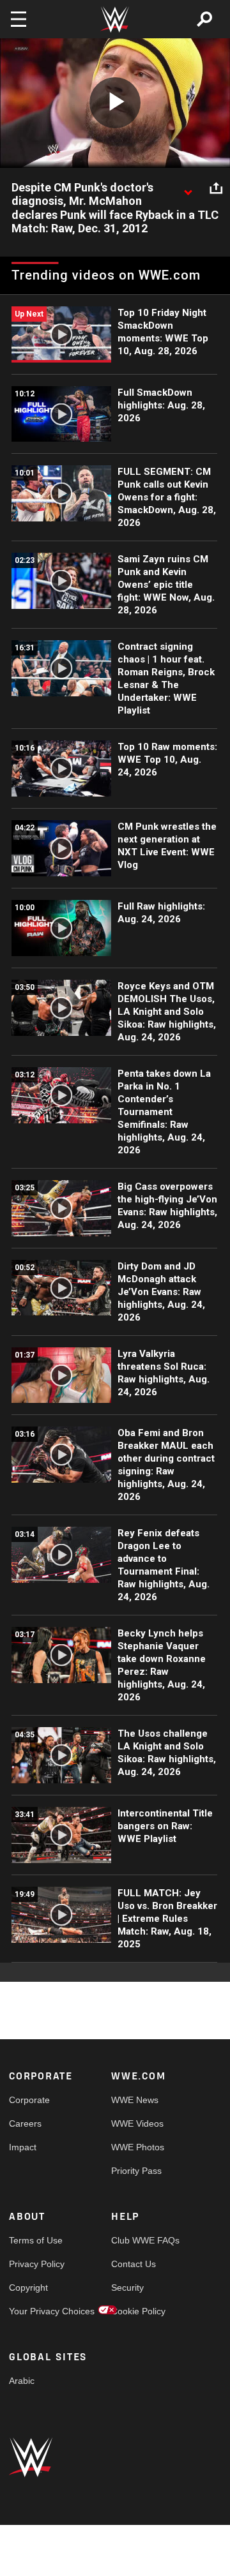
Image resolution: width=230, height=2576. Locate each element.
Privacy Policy (34, 2264)
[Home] (115, 19)
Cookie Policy (137, 2311)
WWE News (135, 2100)
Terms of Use (34, 2240)
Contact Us (134, 2264)
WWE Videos (137, 2123)
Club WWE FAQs (137, 2240)
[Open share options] (216, 188)
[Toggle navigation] (19, 19)
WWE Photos (137, 2147)
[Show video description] (188, 188)
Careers (25, 2123)
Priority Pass (136, 2171)
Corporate (29, 2100)
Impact (23, 2147)
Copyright (28, 2288)
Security (127, 2288)
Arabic (22, 2381)
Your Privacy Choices (34, 2311)
